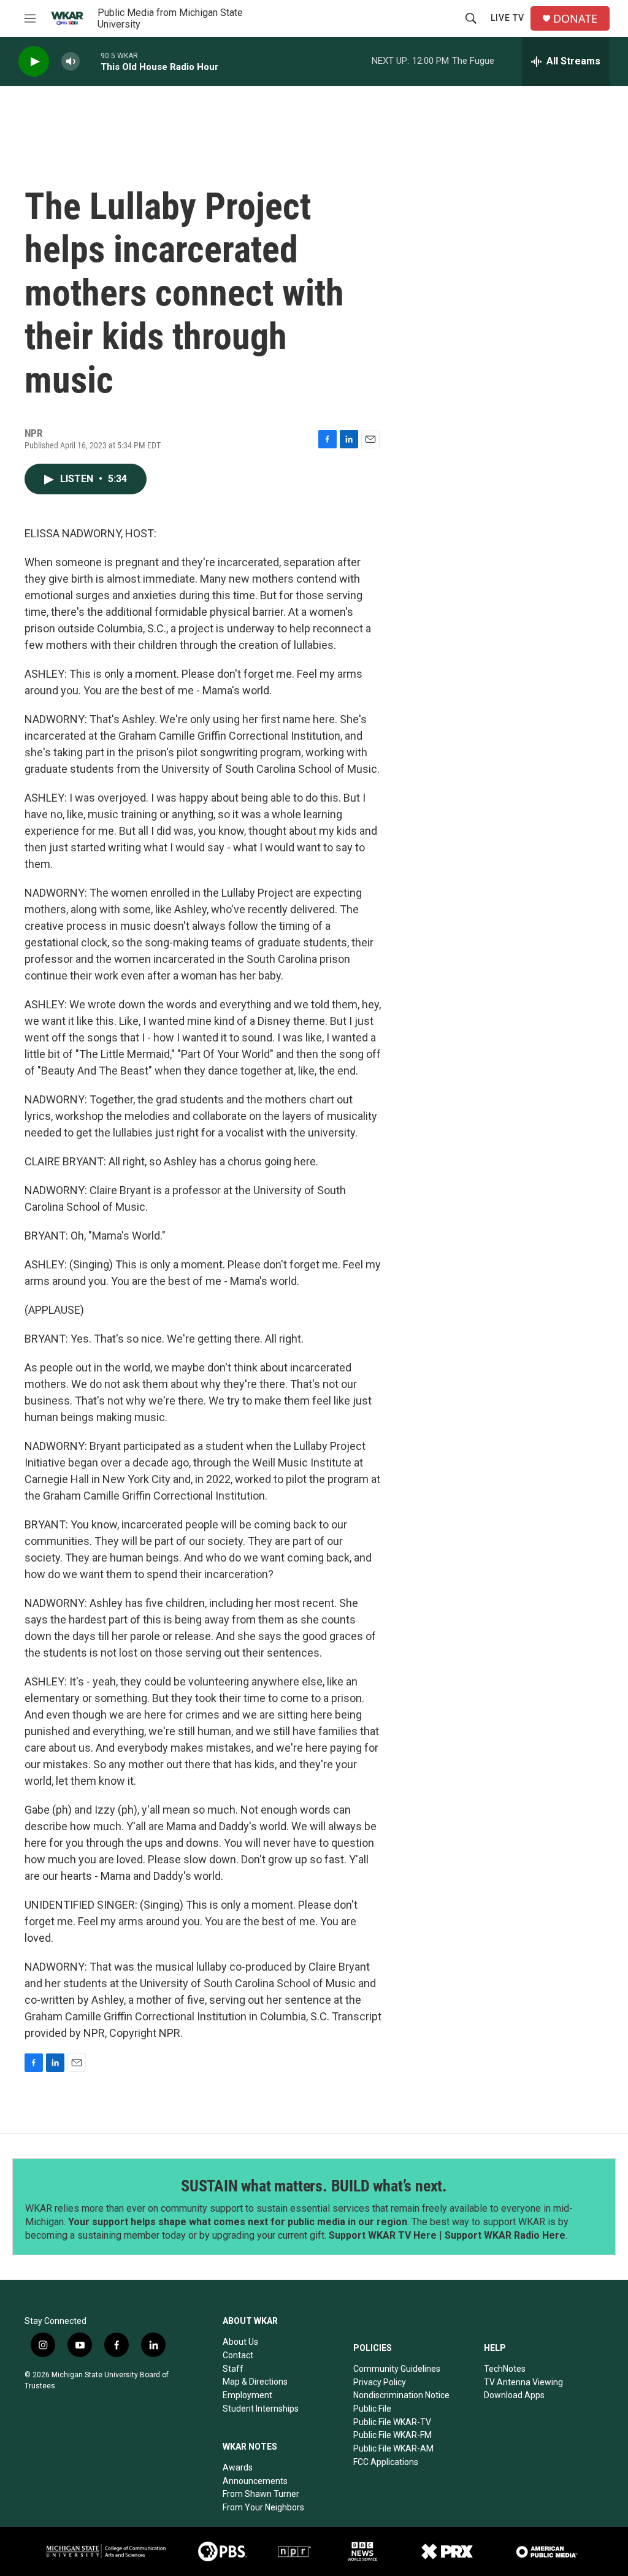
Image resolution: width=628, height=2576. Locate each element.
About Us (240, 2342)
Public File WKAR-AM (393, 2448)
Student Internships (261, 2409)
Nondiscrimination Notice (401, 2395)
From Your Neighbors (263, 2507)
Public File (372, 2409)
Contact (238, 2355)
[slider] (90, 61)
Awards (238, 2467)
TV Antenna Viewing (523, 2382)
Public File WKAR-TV (392, 2422)
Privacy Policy (380, 2382)
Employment (247, 2395)
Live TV (507, 18)
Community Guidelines (397, 2369)
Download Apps (514, 2395)
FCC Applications (386, 2462)
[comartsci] (106, 2551)
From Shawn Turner (261, 2494)
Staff (233, 2369)
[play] (34, 62)
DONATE (575, 19)
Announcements (255, 2481)
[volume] (71, 62)
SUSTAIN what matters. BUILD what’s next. (314, 2186)
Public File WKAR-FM (392, 2435)
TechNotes (505, 2369)
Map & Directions (255, 2382)
